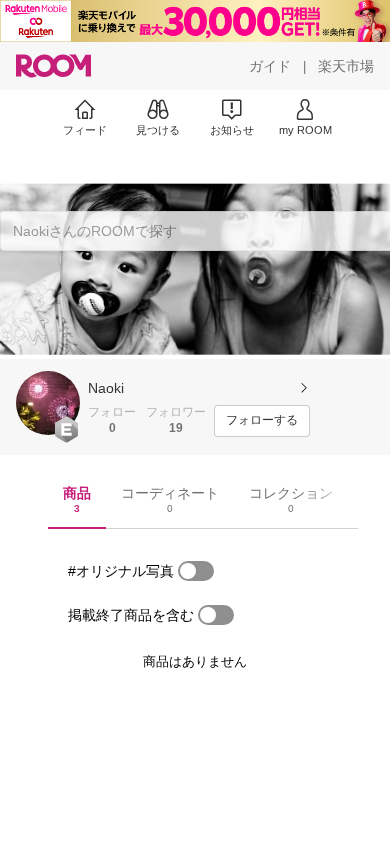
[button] (48, 403)
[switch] (196, 571)
